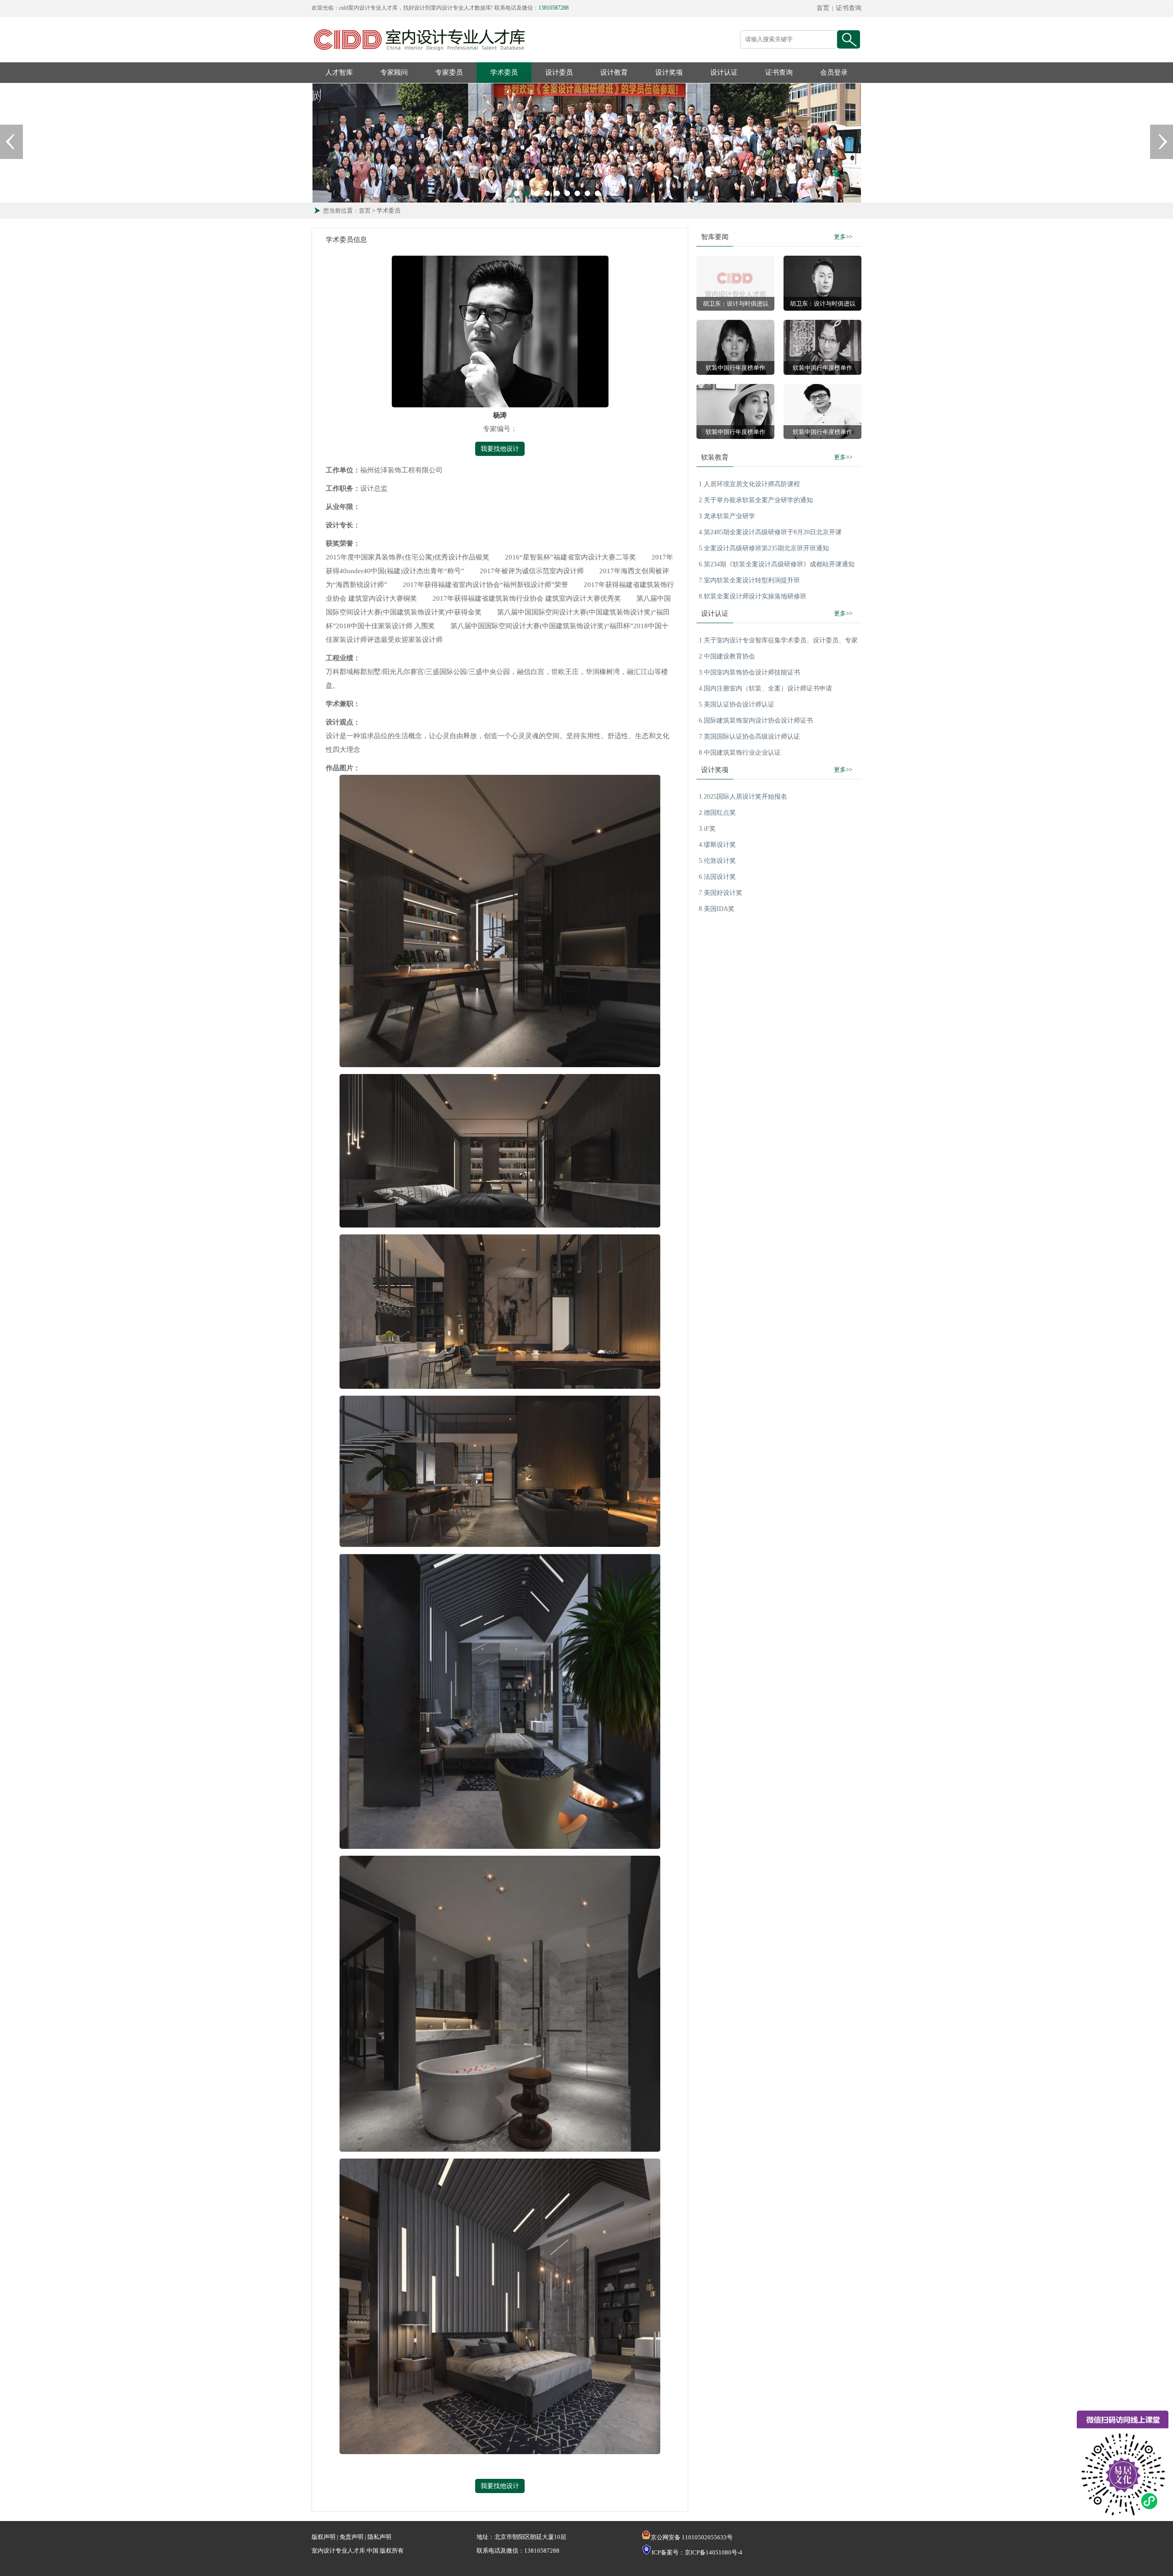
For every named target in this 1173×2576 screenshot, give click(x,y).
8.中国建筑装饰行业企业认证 (740, 753)
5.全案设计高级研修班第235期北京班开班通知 (764, 548)
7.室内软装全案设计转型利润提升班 (749, 580)
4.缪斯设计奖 (717, 845)
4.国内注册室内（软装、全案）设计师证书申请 (765, 688)
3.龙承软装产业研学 (727, 516)
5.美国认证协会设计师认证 (737, 704)
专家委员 (449, 72)
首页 (823, 8)
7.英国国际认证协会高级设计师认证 (749, 737)
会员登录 (834, 72)
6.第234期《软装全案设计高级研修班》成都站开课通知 (777, 564)
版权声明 (323, 2537)
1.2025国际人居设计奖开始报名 (743, 797)
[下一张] (1162, 142)
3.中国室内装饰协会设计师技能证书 (749, 672)
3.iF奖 (707, 829)
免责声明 (351, 2537)
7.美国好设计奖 (721, 893)
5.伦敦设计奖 (717, 861)
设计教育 (614, 72)
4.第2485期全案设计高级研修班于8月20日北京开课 (770, 532)
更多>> (843, 237)
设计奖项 (669, 72)
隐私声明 (379, 2537)
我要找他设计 (500, 449)
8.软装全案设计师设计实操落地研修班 (753, 596)
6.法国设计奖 (717, 877)
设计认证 (724, 72)
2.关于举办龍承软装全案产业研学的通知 (756, 500)
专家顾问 (394, 72)
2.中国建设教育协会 (727, 656)
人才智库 (339, 72)
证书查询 (849, 8)
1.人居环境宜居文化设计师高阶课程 (749, 484)
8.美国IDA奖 (717, 909)
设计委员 (559, 72)
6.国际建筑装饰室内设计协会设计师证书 (756, 721)
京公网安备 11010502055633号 (692, 2537)
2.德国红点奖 (717, 813)
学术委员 (504, 72)
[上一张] (11, 142)
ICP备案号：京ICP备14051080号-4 (697, 2552)
